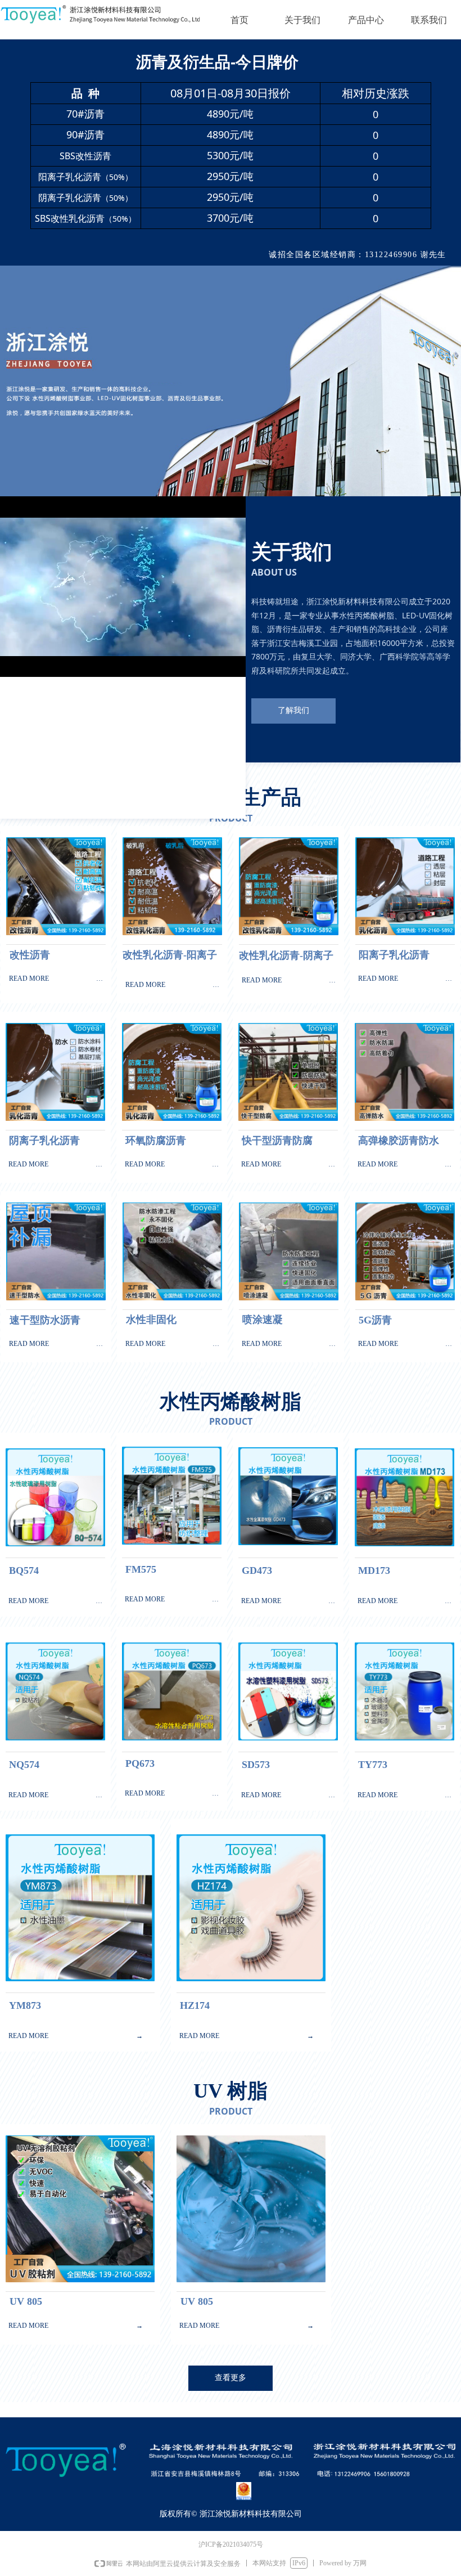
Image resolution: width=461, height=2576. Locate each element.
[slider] (122, 669)
